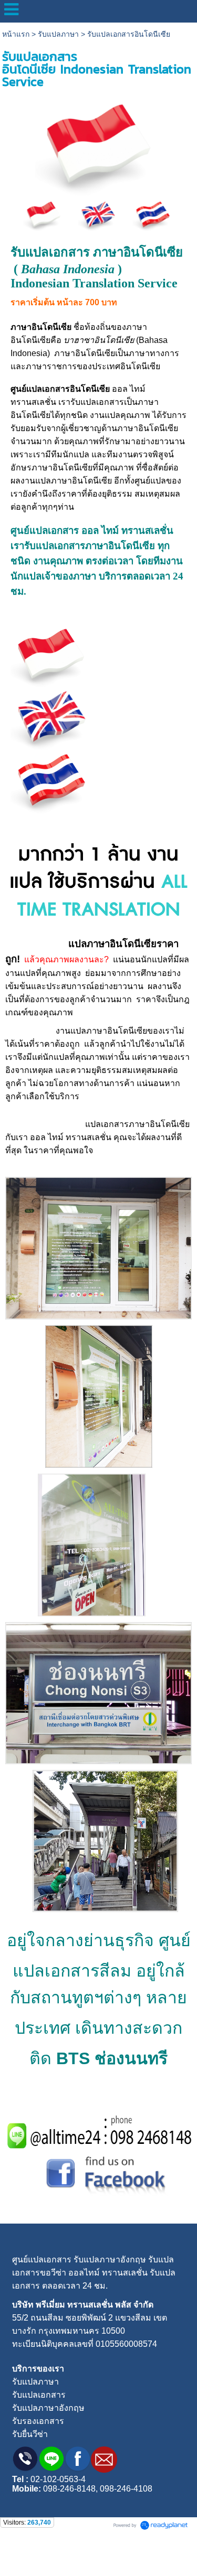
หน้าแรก (16, 34)
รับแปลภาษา (58, 34)
